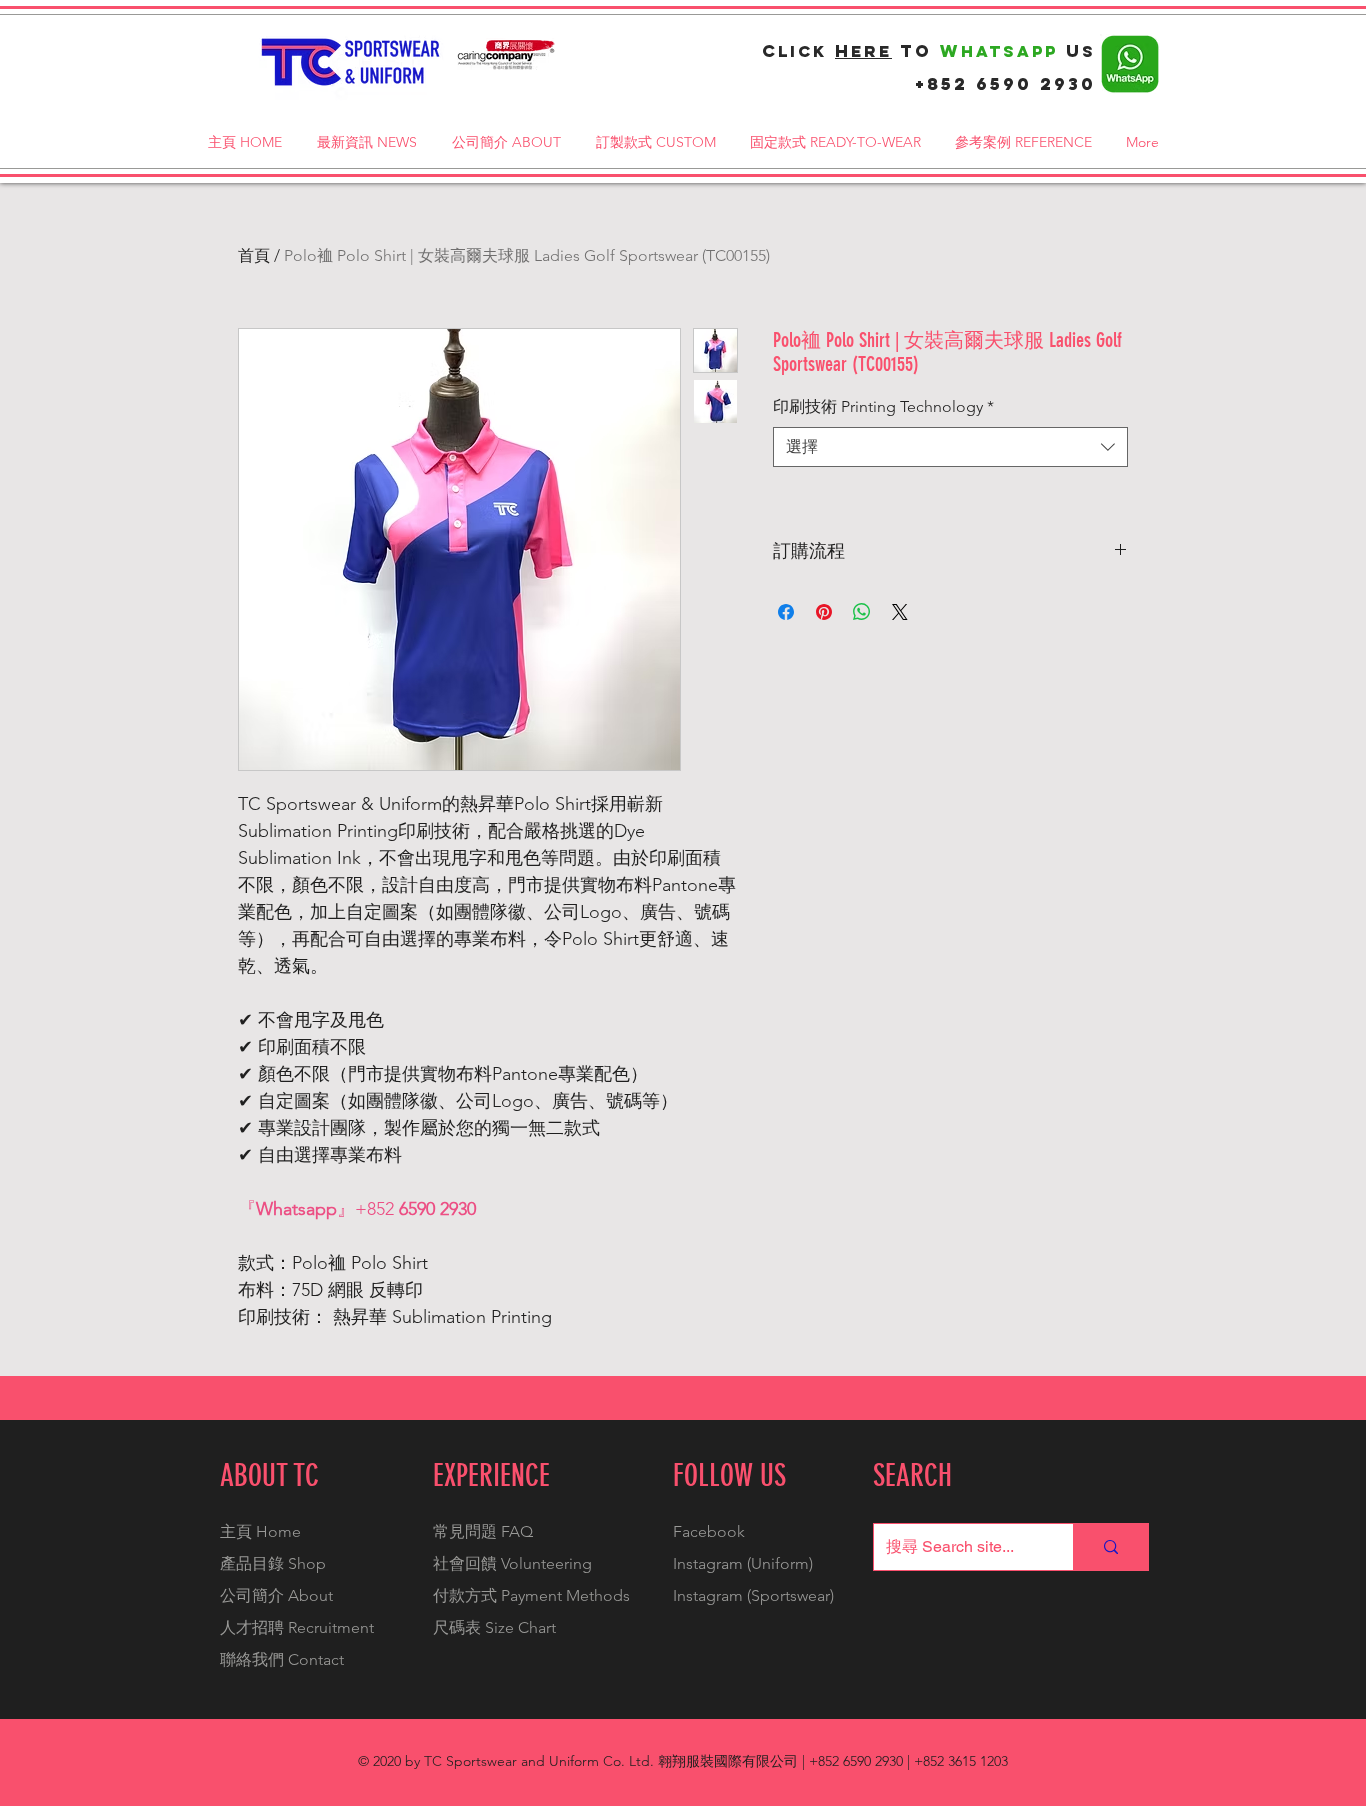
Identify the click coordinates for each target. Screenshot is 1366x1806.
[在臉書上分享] (786, 612)
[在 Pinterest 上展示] (824, 612)
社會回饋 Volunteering (512, 1563)
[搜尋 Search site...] (1110, 1547)
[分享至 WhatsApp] (862, 612)
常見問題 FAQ (483, 1531)
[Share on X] (900, 612)
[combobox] (950, 447)
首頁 (254, 255)
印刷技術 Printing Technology (883, 406)
